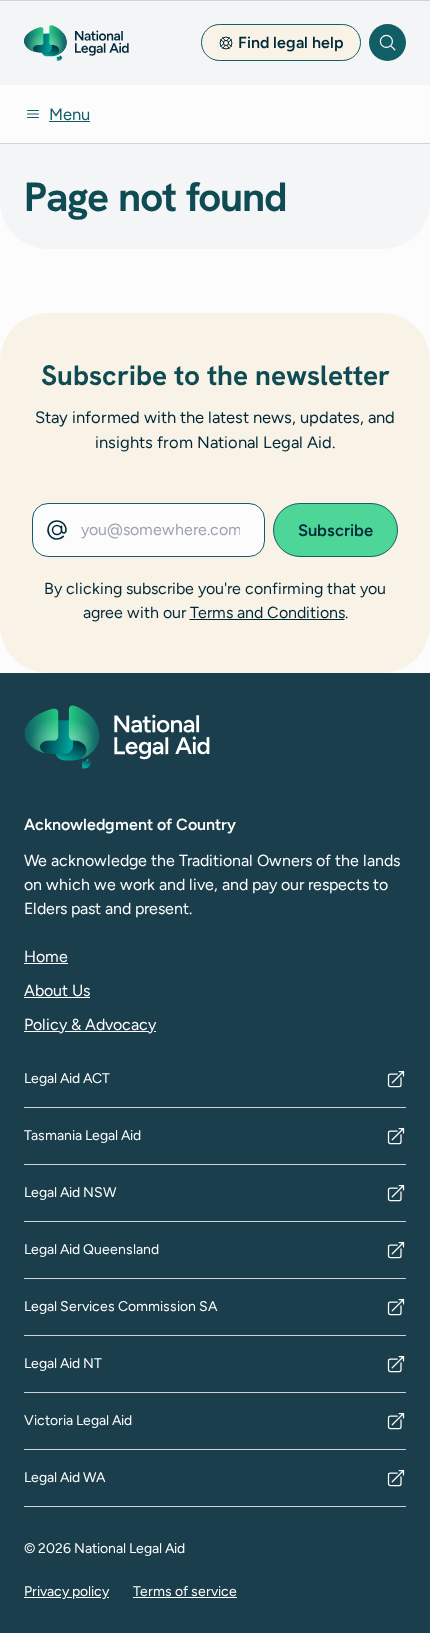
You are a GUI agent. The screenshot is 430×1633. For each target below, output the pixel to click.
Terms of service (185, 1591)
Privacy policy (66, 1591)
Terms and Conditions (267, 612)
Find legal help (291, 42)
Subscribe (335, 530)
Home (46, 956)
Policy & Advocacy (90, 1024)
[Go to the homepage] (76, 43)
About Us (57, 990)
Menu (69, 114)
